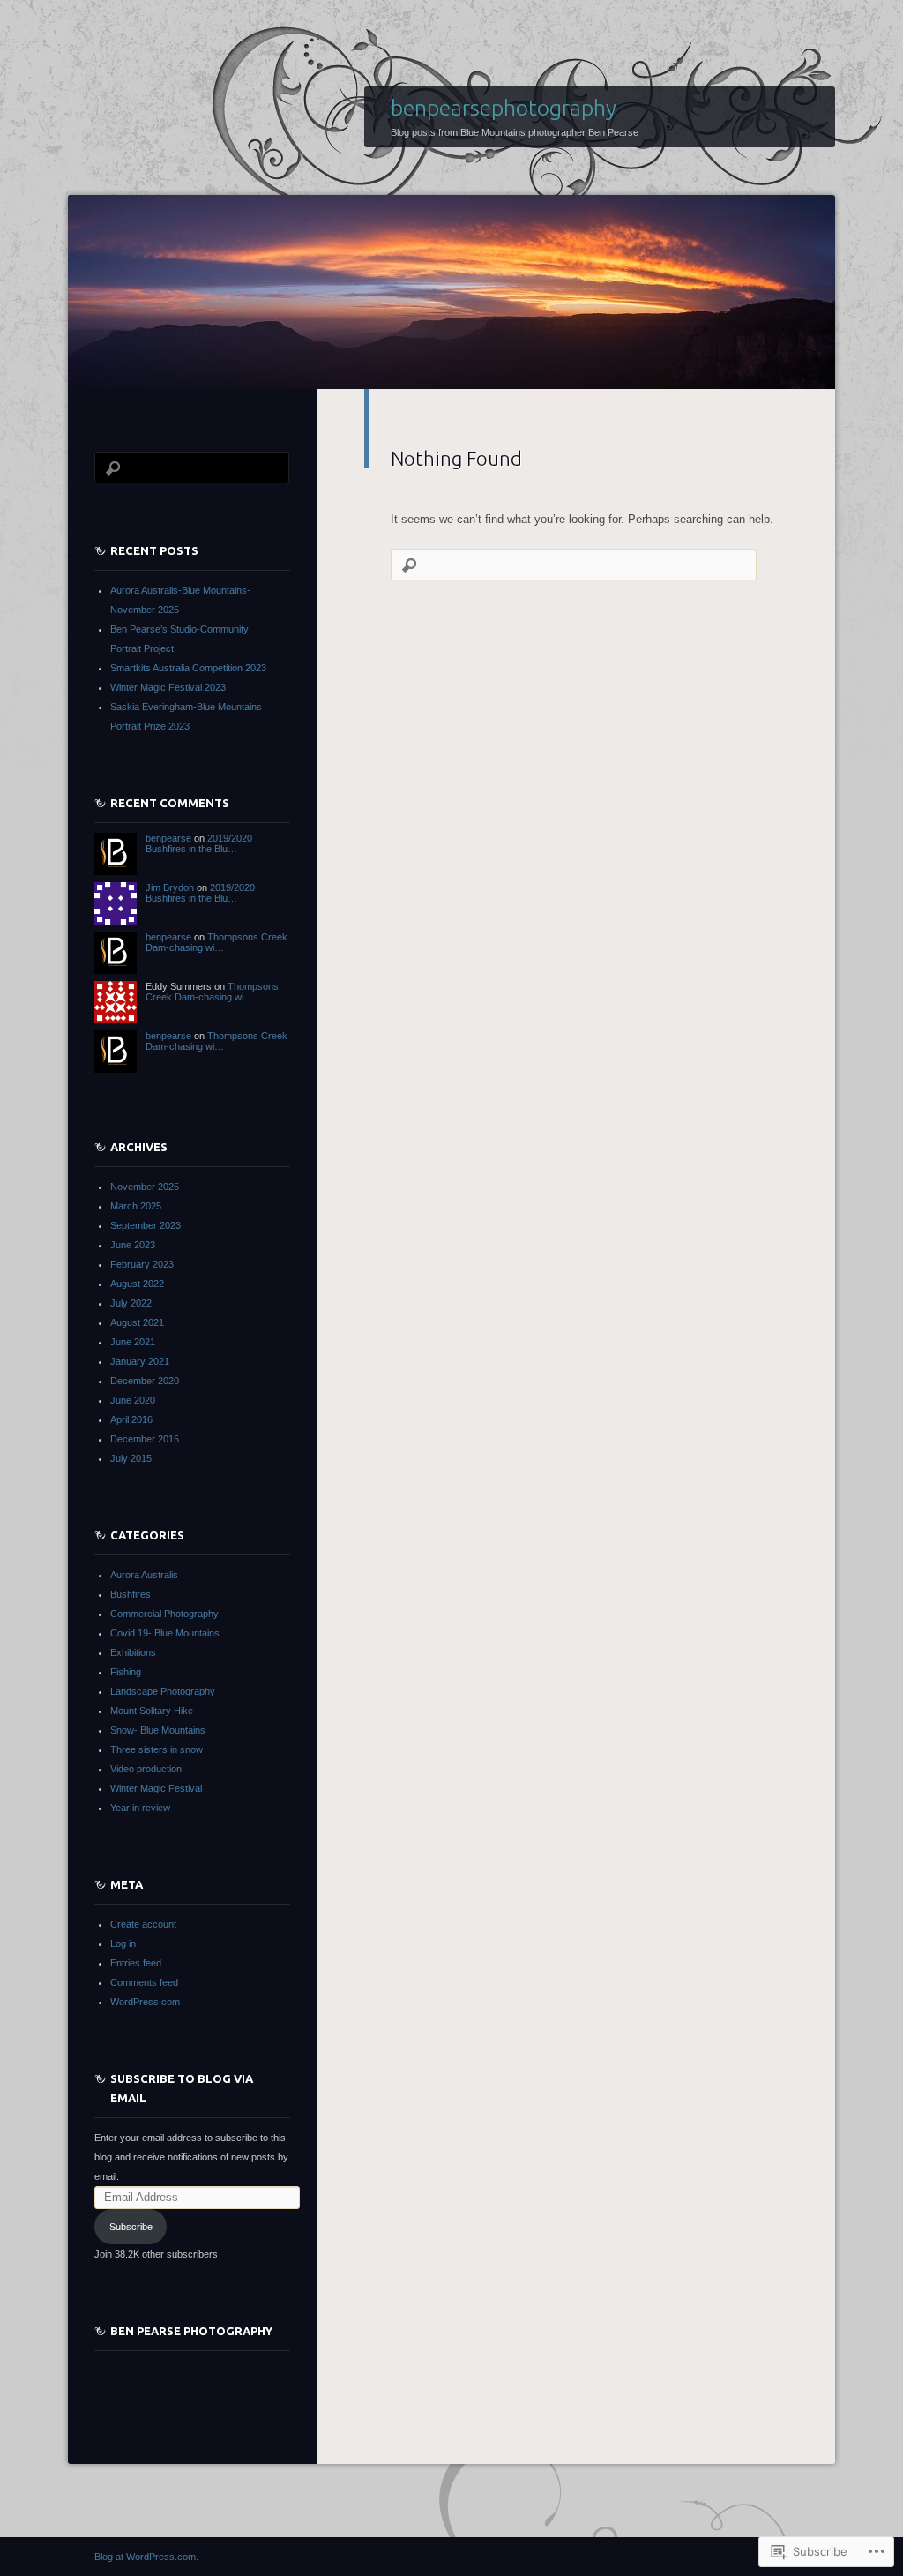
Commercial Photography (164, 1614)
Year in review (140, 1808)
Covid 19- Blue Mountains (165, 1633)
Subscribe (131, 2227)
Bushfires (131, 1594)
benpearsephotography (504, 108)
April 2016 (131, 1419)
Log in (123, 1943)
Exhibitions (133, 1652)
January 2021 (140, 1361)
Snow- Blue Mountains (158, 1730)
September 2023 (146, 1225)
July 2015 (131, 1458)
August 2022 (137, 1284)
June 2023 (133, 1245)
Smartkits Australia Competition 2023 (188, 668)
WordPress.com (145, 2002)
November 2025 (145, 1187)
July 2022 (131, 1303)
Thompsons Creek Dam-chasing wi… (216, 942)
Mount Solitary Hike (152, 1711)
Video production (146, 1769)
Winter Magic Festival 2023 (168, 687)
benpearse (168, 838)
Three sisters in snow (157, 1749)
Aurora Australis (144, 1575)
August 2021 (137, 1322)
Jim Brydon (170, 887)
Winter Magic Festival (156, 1788)
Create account (143, 1924)
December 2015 (145, 1439)
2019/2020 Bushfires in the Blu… (199, 843)
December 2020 (145, 1381)
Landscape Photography (163, 1691)
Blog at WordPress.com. (146, 2557)
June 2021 (133, 1342)
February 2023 (142, 1264)
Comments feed (144, 1982)
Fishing (126, 1672)
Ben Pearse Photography (191, 2331)
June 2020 (133, 1400)
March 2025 (136, 1206)
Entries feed (136, 1963)
